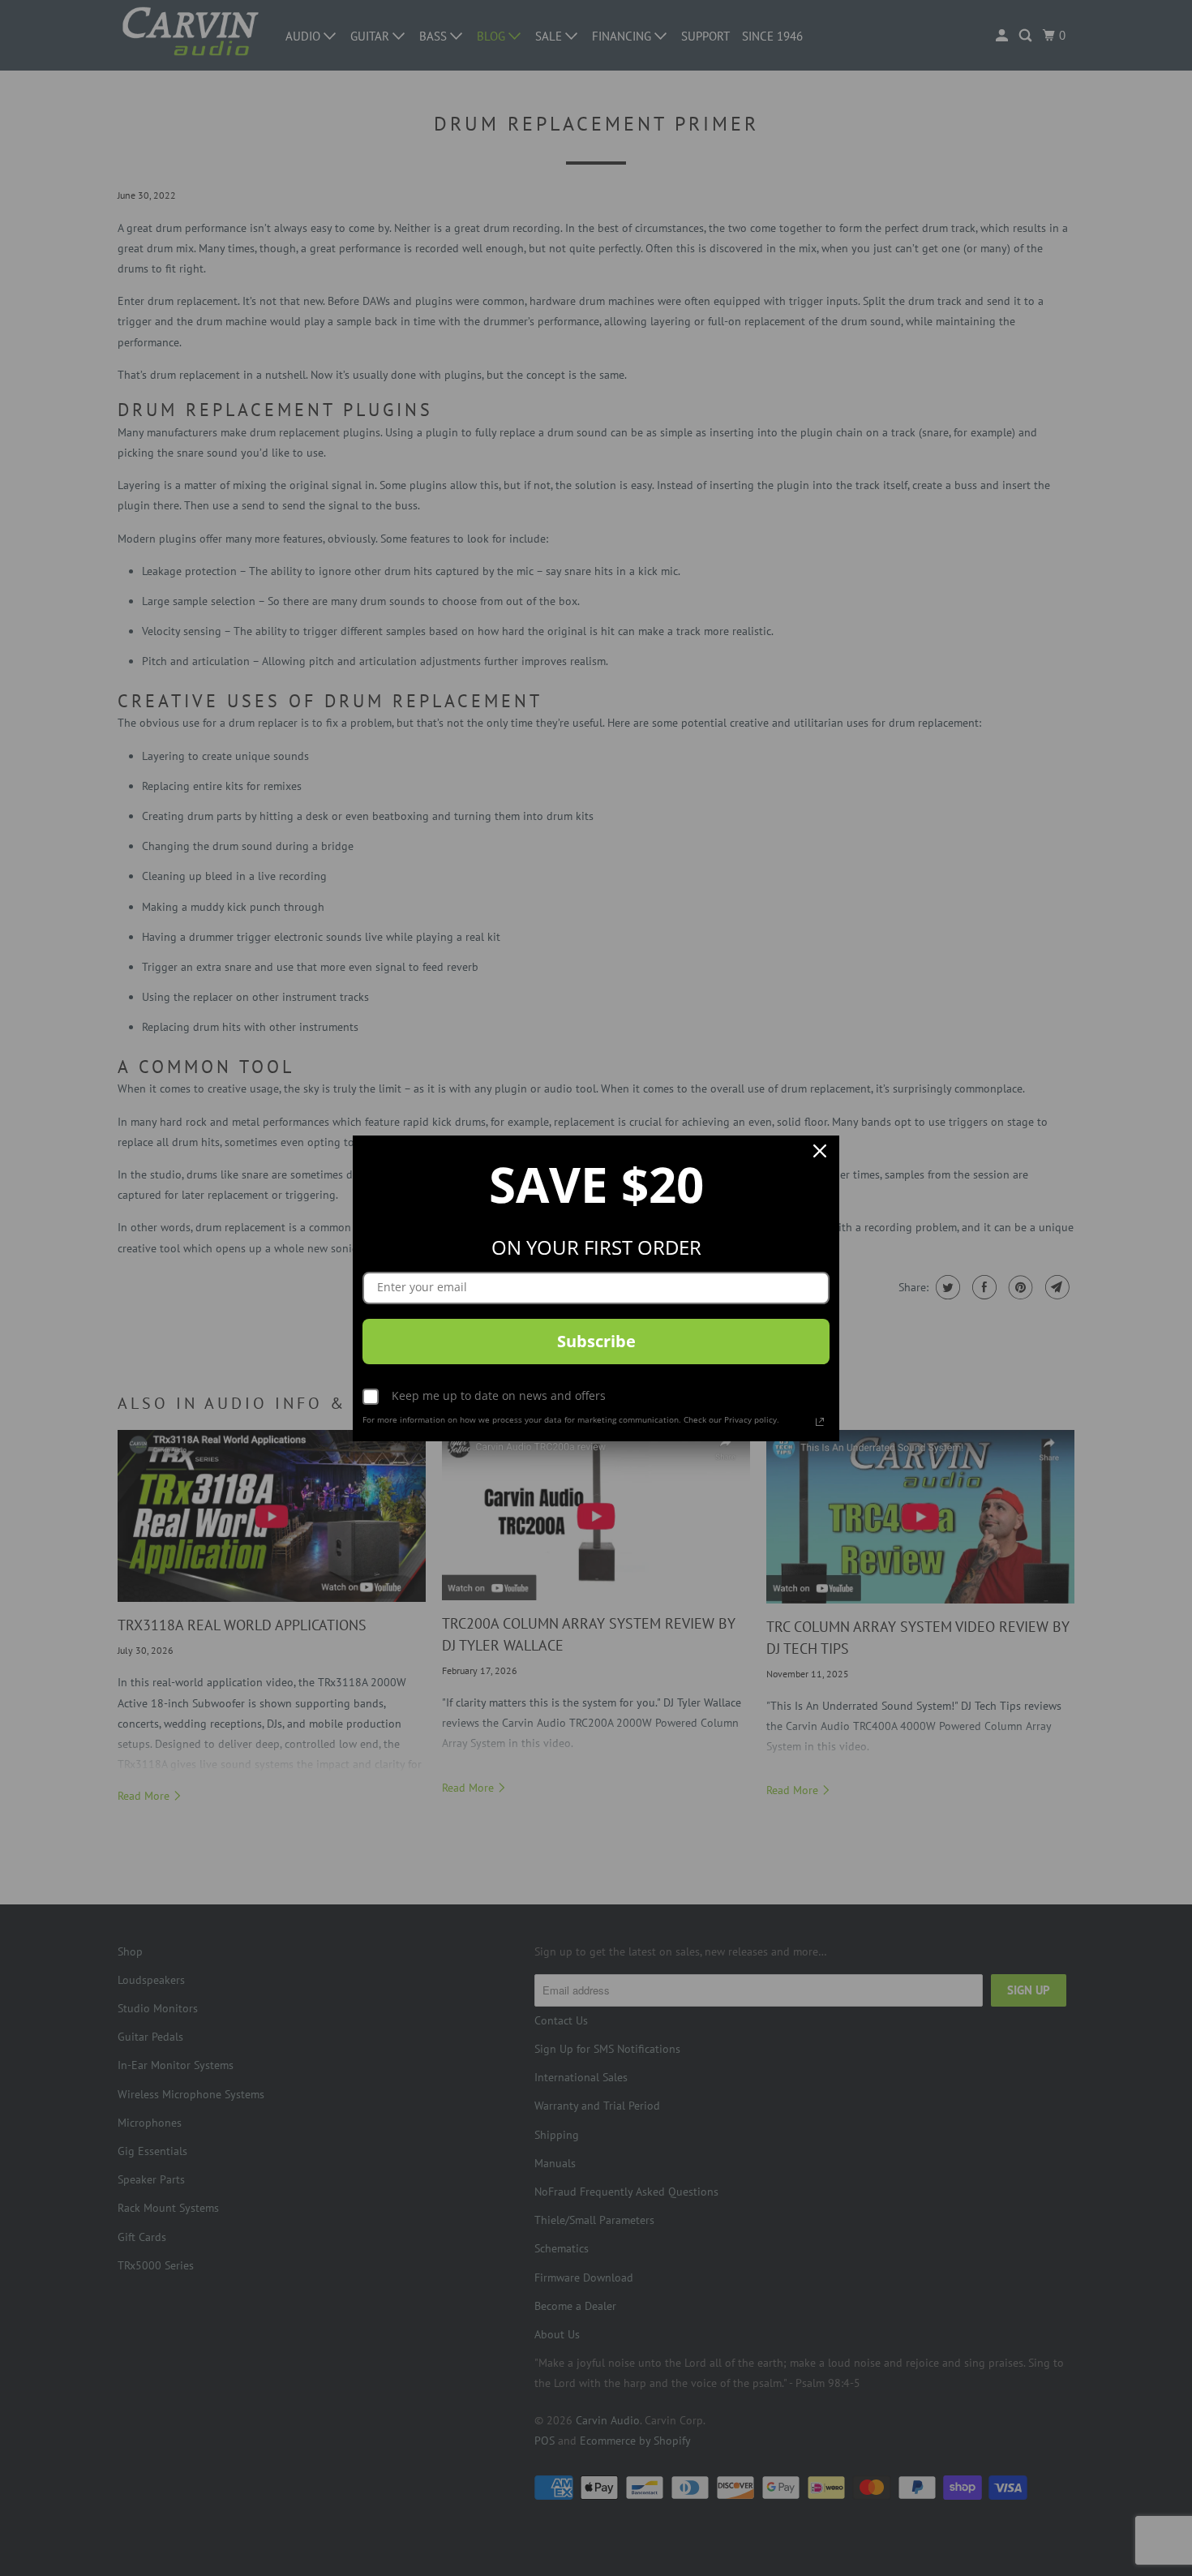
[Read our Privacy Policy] (820, 1422)
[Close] (820, 1155)
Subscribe (596, 1341)
